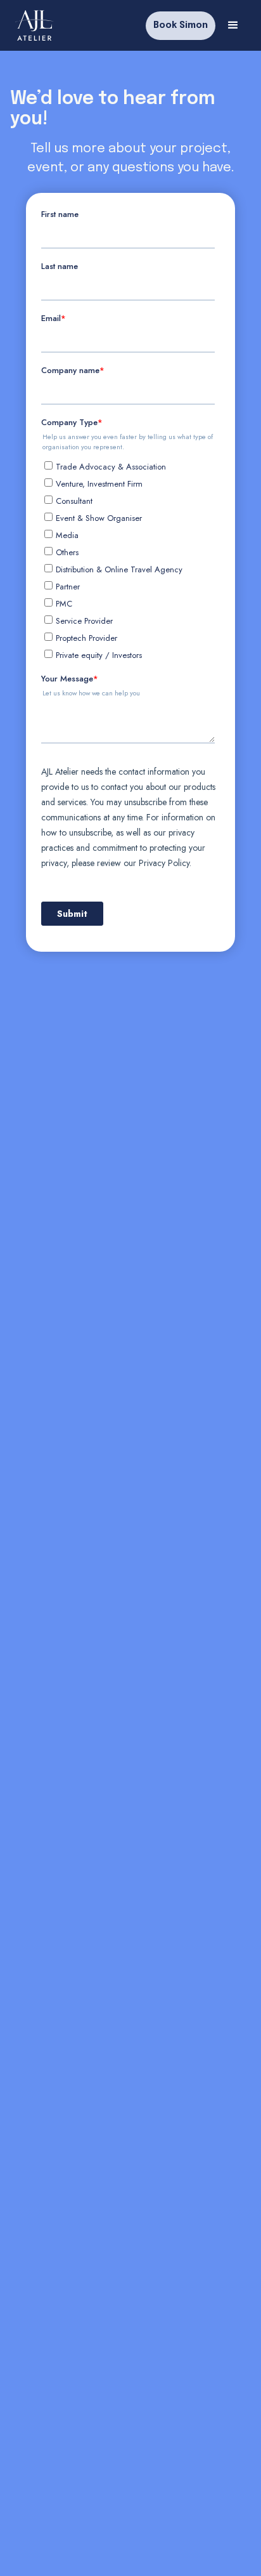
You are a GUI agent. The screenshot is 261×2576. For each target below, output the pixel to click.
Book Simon (181, 25)
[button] (233, 25)
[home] (35, 25)
